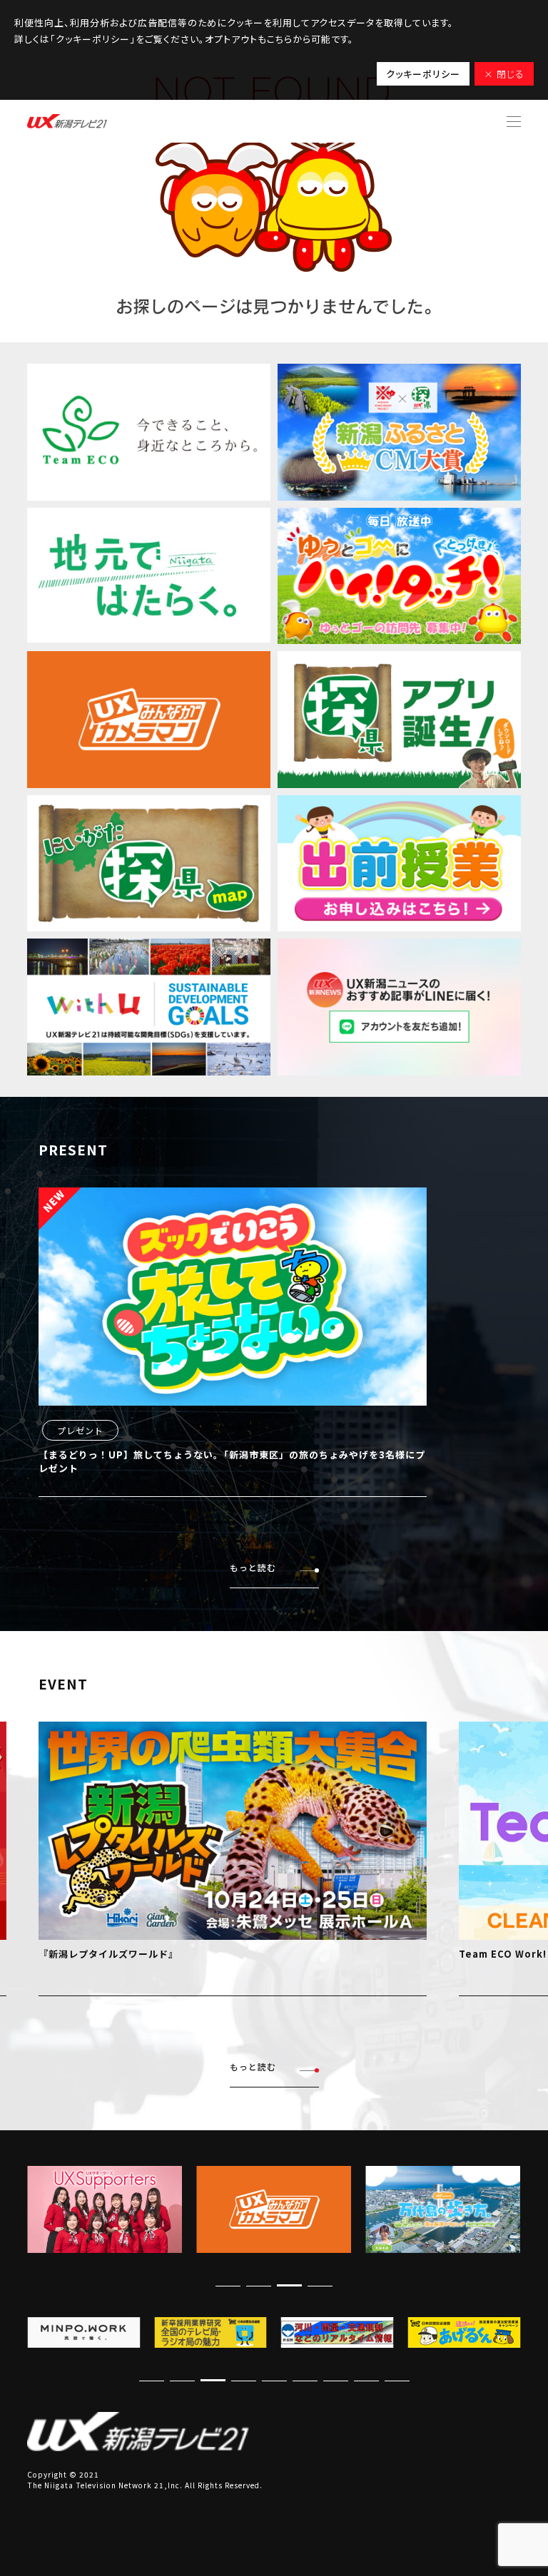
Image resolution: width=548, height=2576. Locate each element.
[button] (320, 2285)
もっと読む (253, 1567)
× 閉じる (504, 74)
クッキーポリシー (423, 74)
